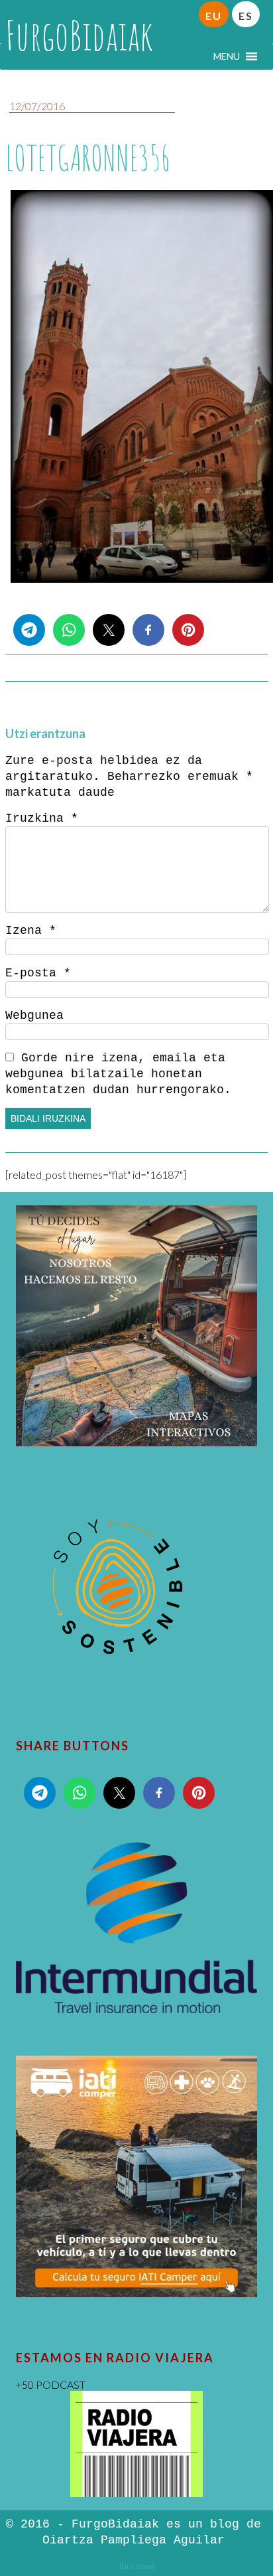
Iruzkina (42, 818)
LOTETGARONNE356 (88, 158)
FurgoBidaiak (79, 35)
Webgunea (34, 1016)
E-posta (38, 973)
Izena (31, 931)
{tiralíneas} (137, 2566)
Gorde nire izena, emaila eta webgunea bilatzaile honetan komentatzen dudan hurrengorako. (118, 1074)
